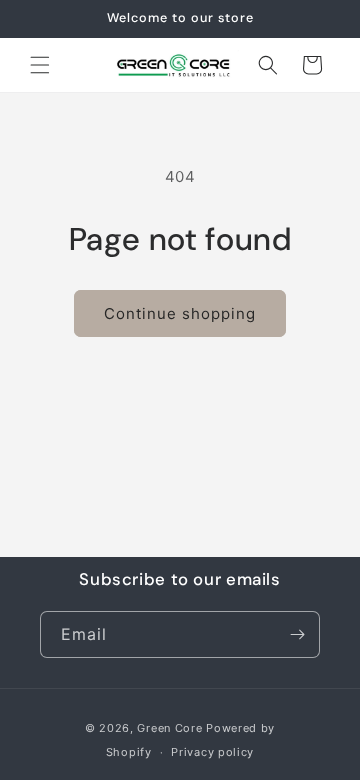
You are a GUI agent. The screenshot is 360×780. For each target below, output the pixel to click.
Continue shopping (180, 313)
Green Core (169, 728)
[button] (40, 65)
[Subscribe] (297, 634)
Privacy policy (212, 752)
